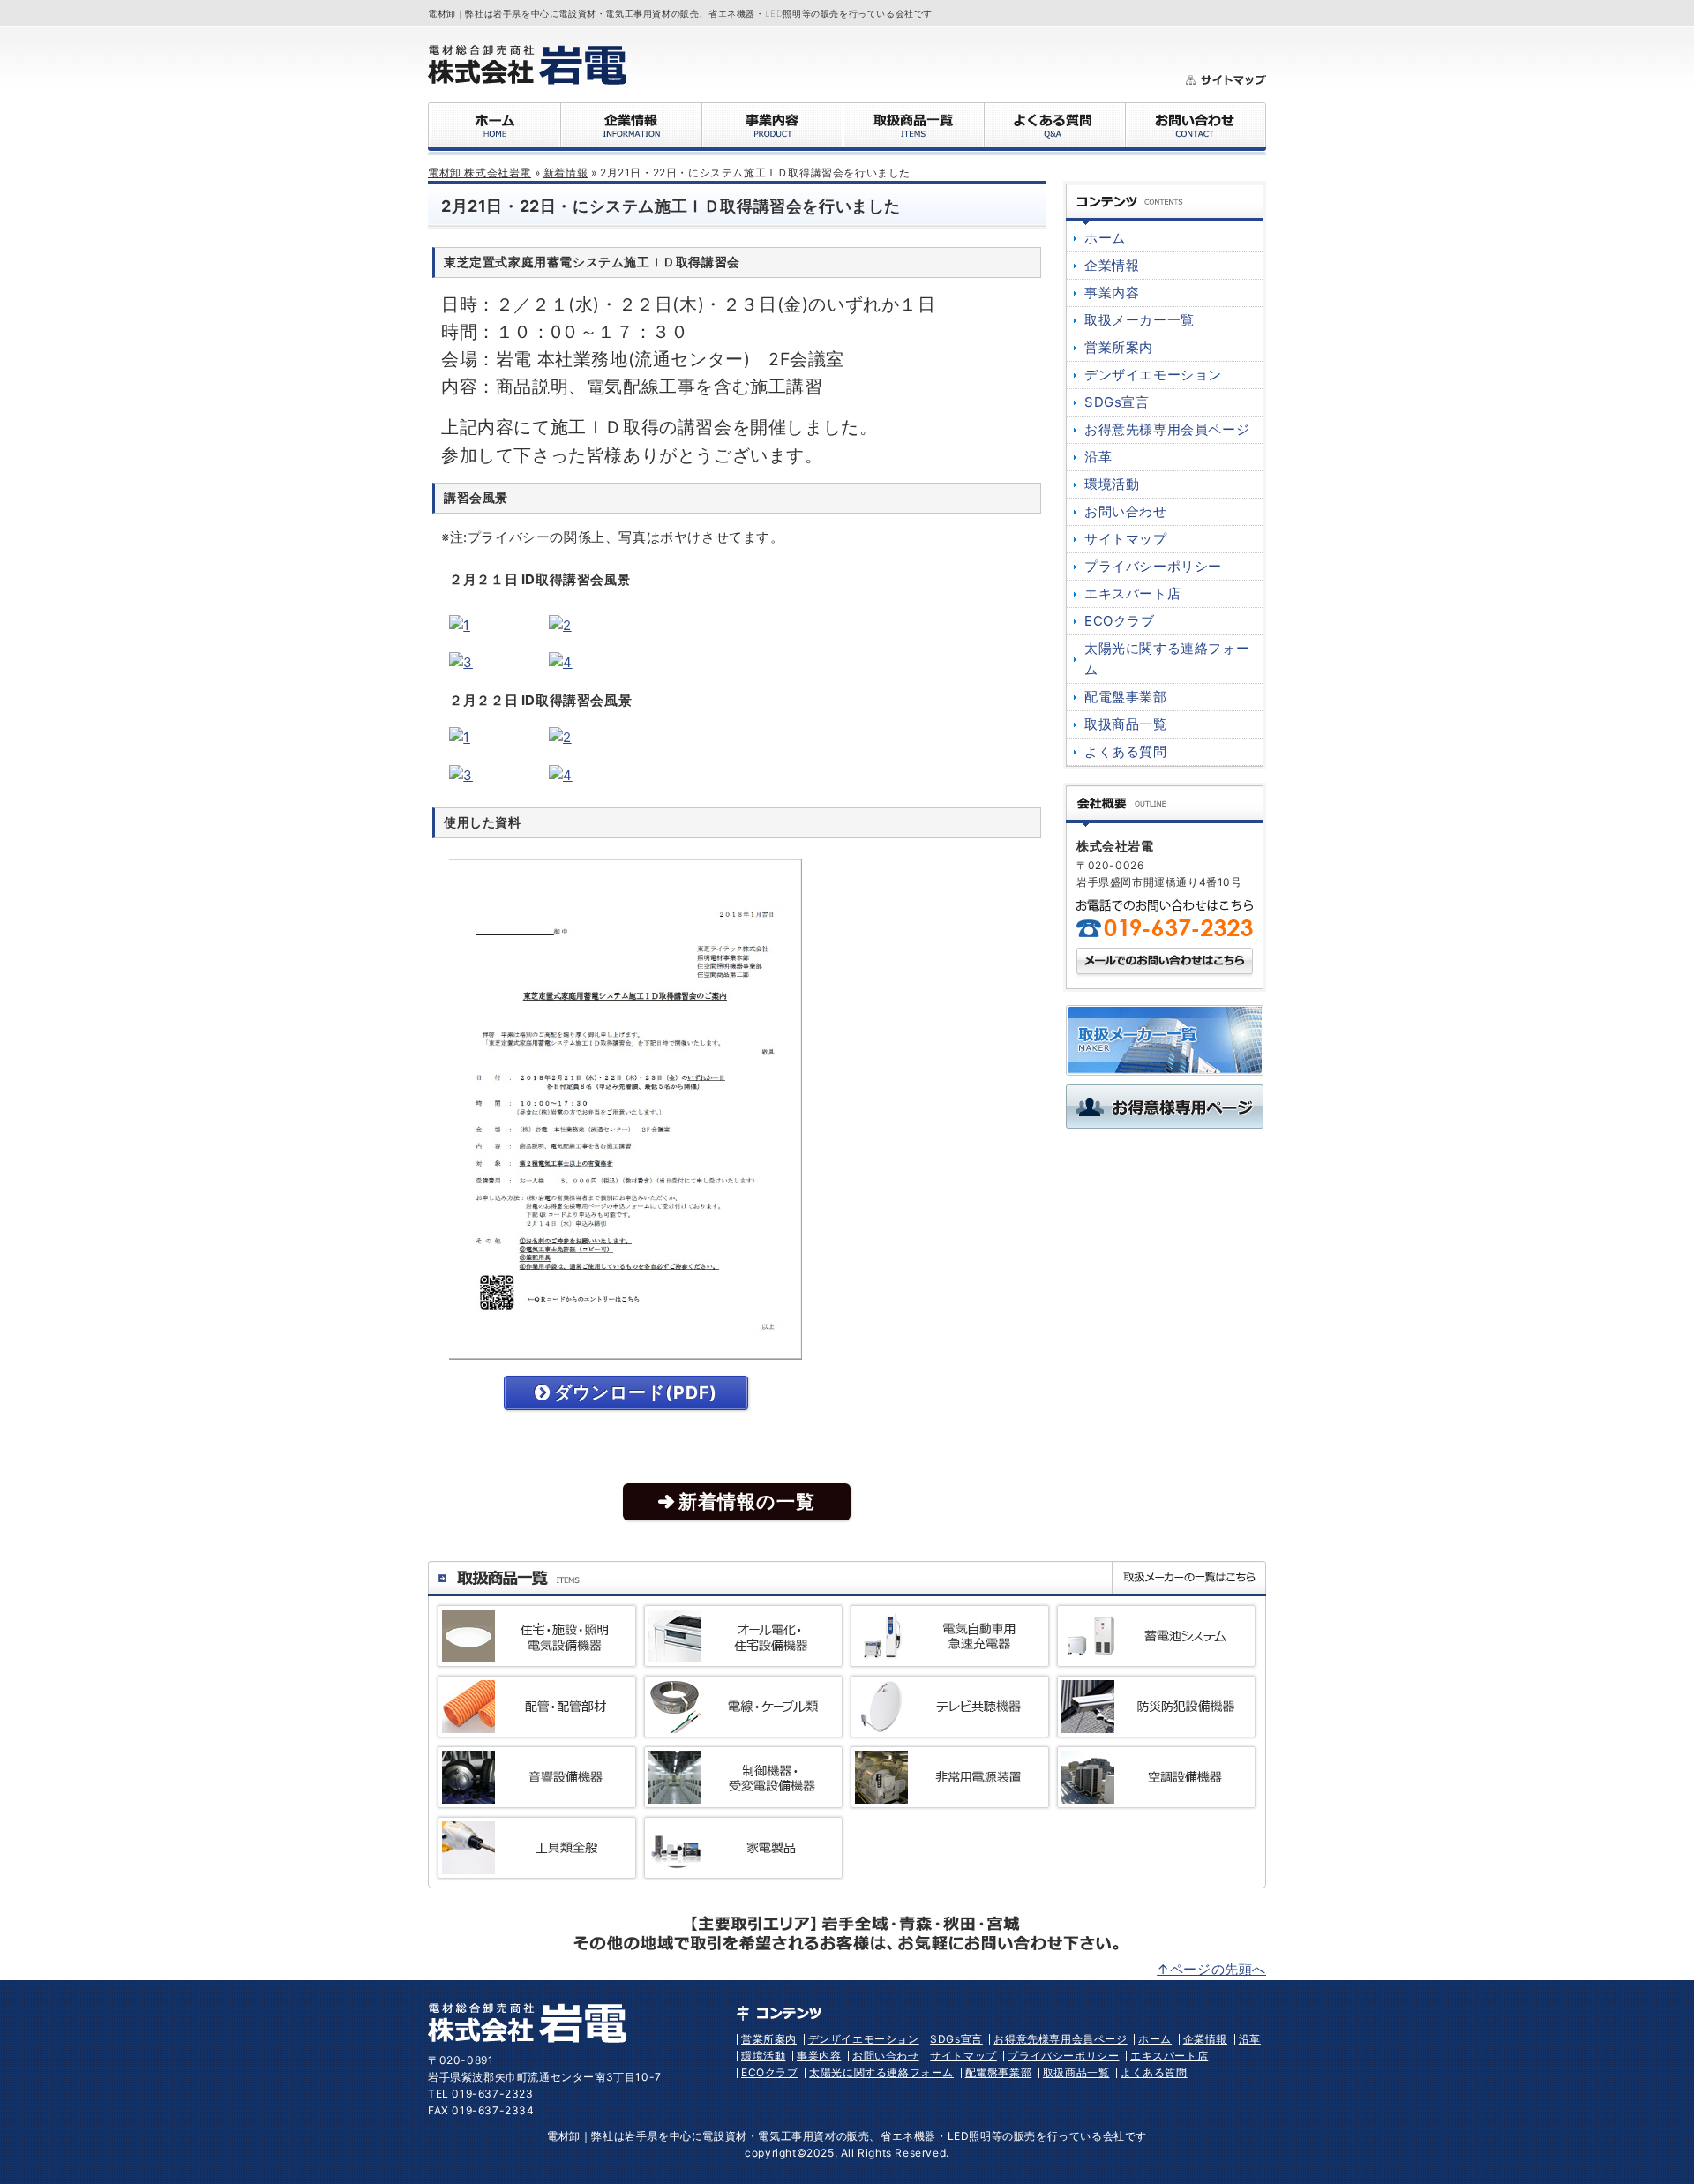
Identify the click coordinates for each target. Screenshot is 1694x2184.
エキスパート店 (1132, 593)
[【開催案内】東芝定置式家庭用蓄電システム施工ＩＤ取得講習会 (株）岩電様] (626, 1349)
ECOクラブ (1120, 621)
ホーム (1105, 238)
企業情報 (1112, 265)
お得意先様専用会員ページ (1167, 429)
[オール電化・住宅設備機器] (743, 1656)
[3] (461, 662)
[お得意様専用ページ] (1165, 1118)
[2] (560, 625)
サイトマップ (1126, 539)
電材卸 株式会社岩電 (480, 173)
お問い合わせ (1126, 511)
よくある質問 (1126, 751)
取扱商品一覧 (1126, 724)
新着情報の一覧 (747, 1501)
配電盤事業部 (1126, 697)
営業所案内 (1119, 347)
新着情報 (566, 173)
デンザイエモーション (1153, 375)
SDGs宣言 (1117, 402)
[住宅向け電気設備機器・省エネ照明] (537, 1656)
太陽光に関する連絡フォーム (881, 2072)
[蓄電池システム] (1156, 1656)
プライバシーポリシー (1153, 566)
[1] (460, 625)
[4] (561, 662)
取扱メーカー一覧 (1139, 320)
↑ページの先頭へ (1211, 1969)
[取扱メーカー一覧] (1165, 1065)
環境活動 (1112, 484)
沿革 (1098, 457)
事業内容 (1112, 293)
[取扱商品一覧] (516, 1582)
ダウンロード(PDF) (636, 1392)
